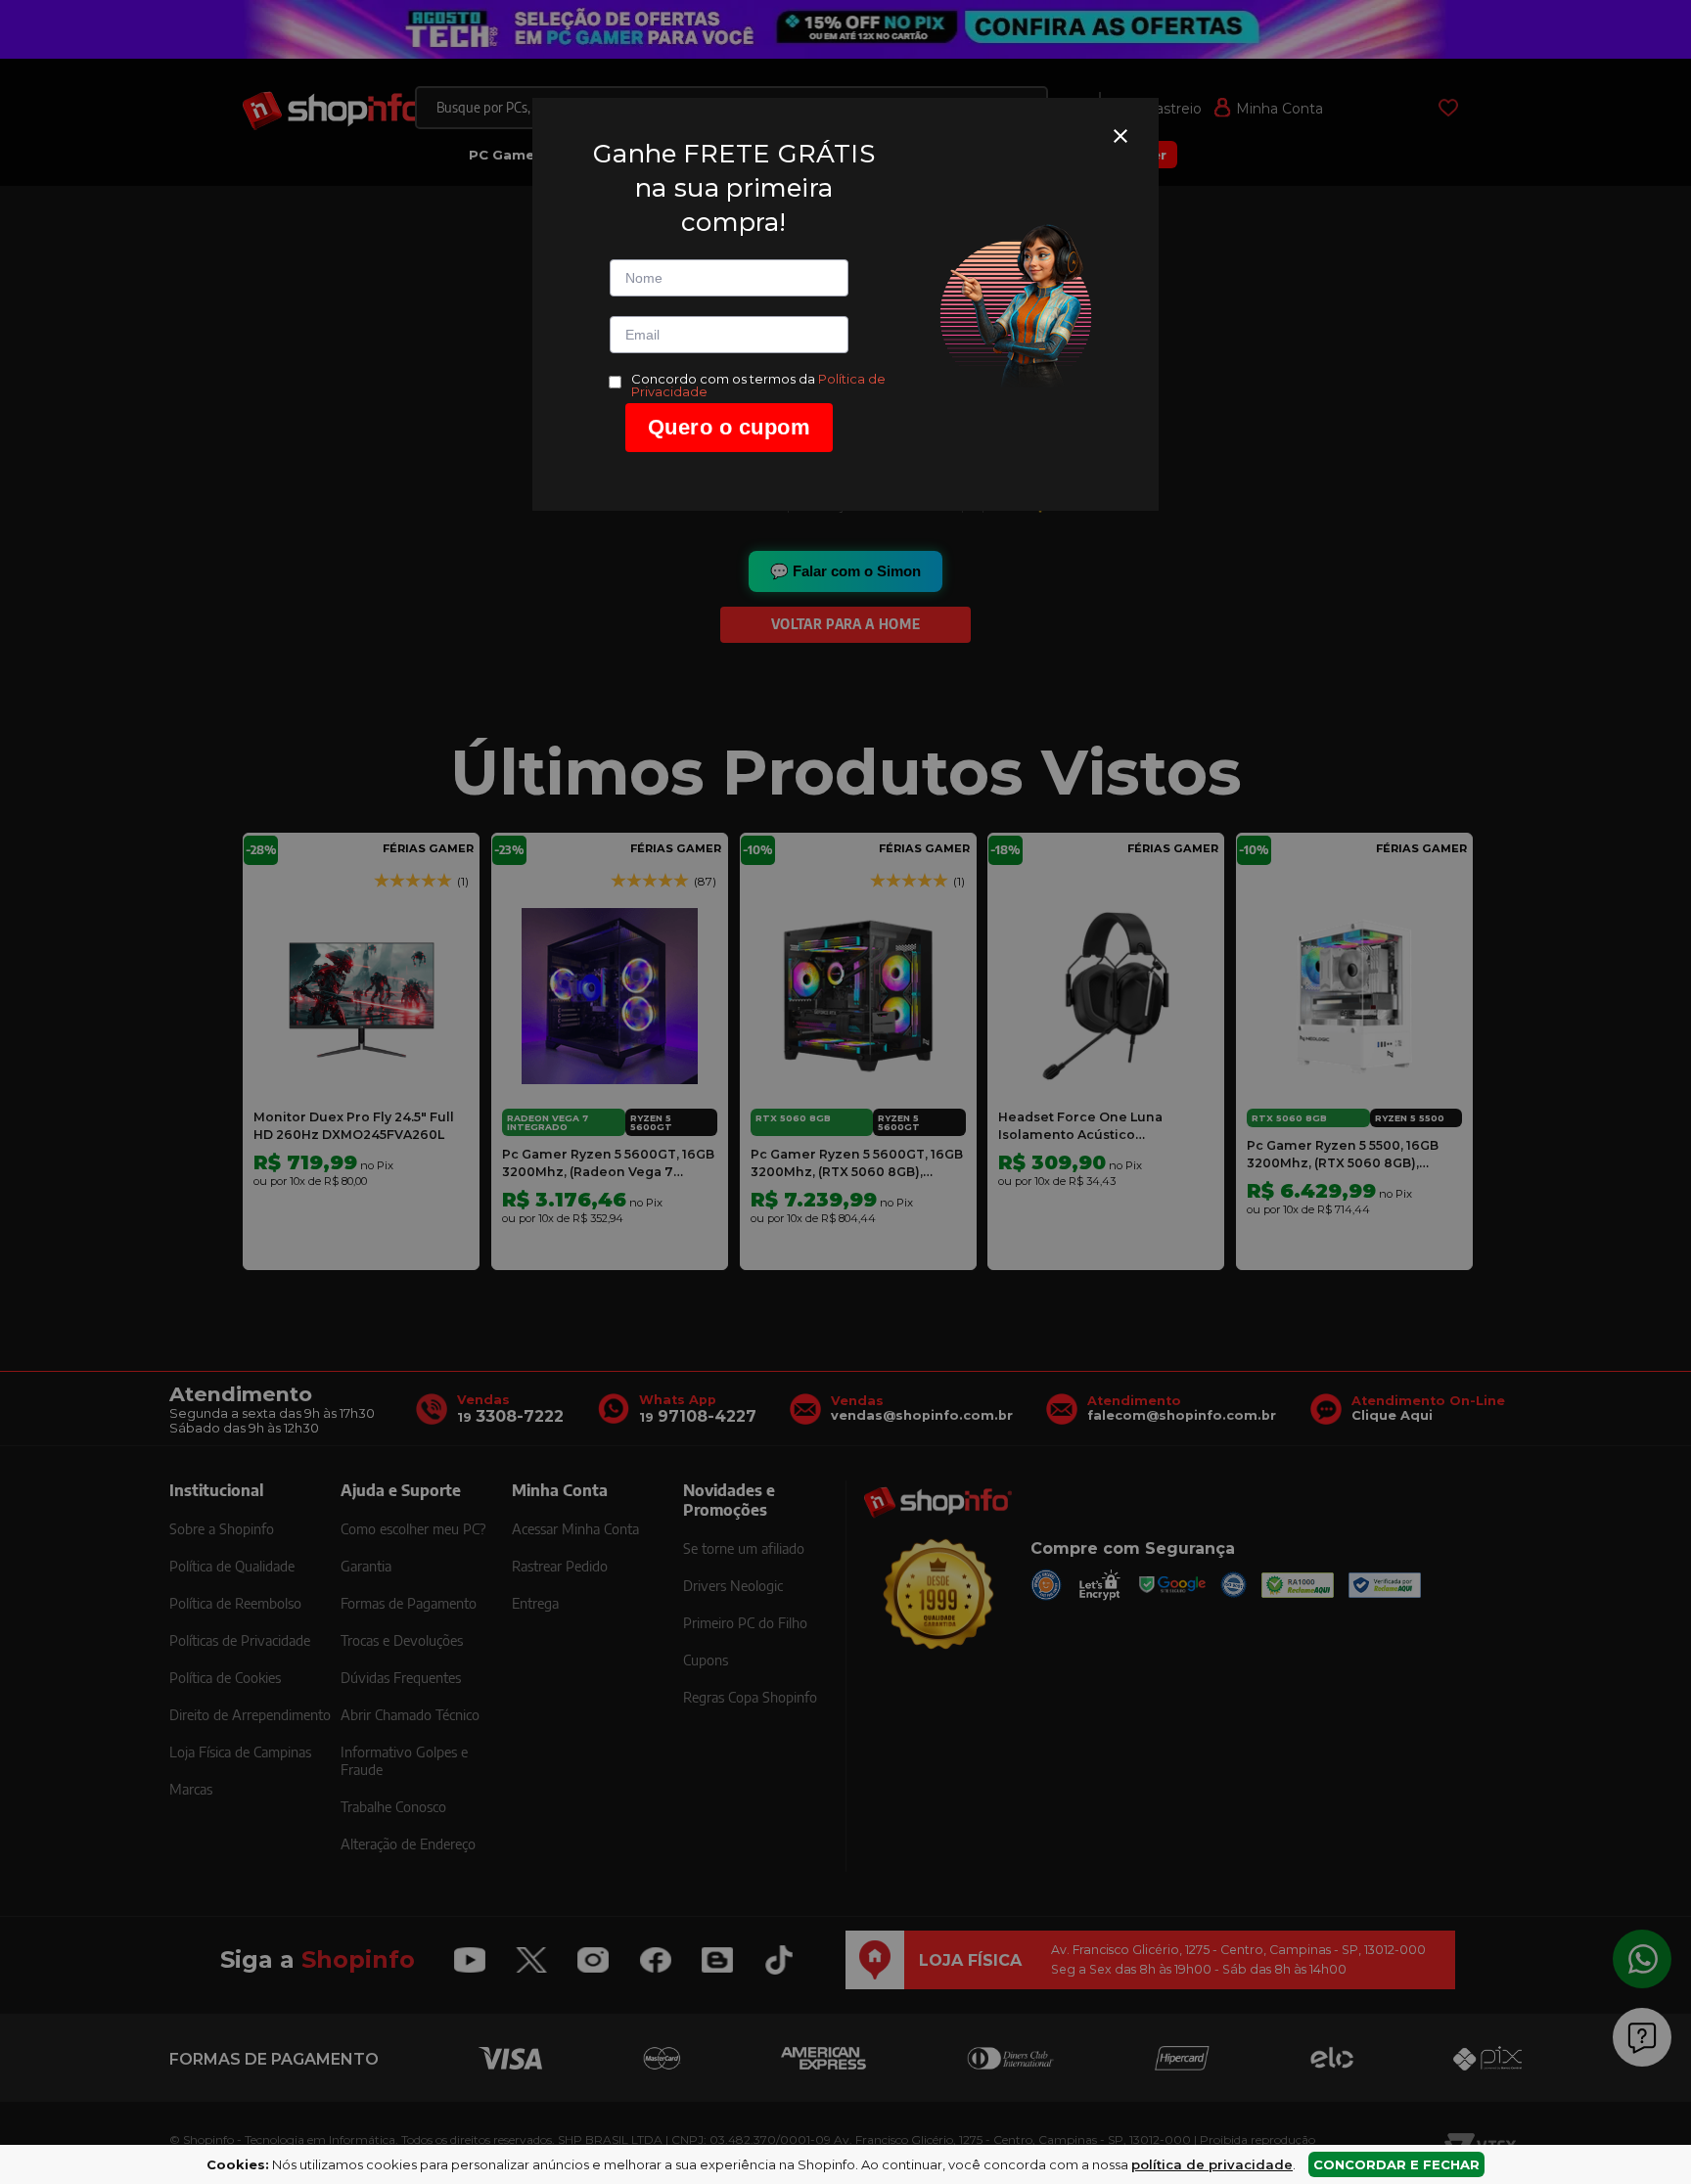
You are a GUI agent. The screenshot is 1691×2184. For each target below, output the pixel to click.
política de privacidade (1212, 2164)
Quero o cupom (730, 427)
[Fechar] (1120, 136)
